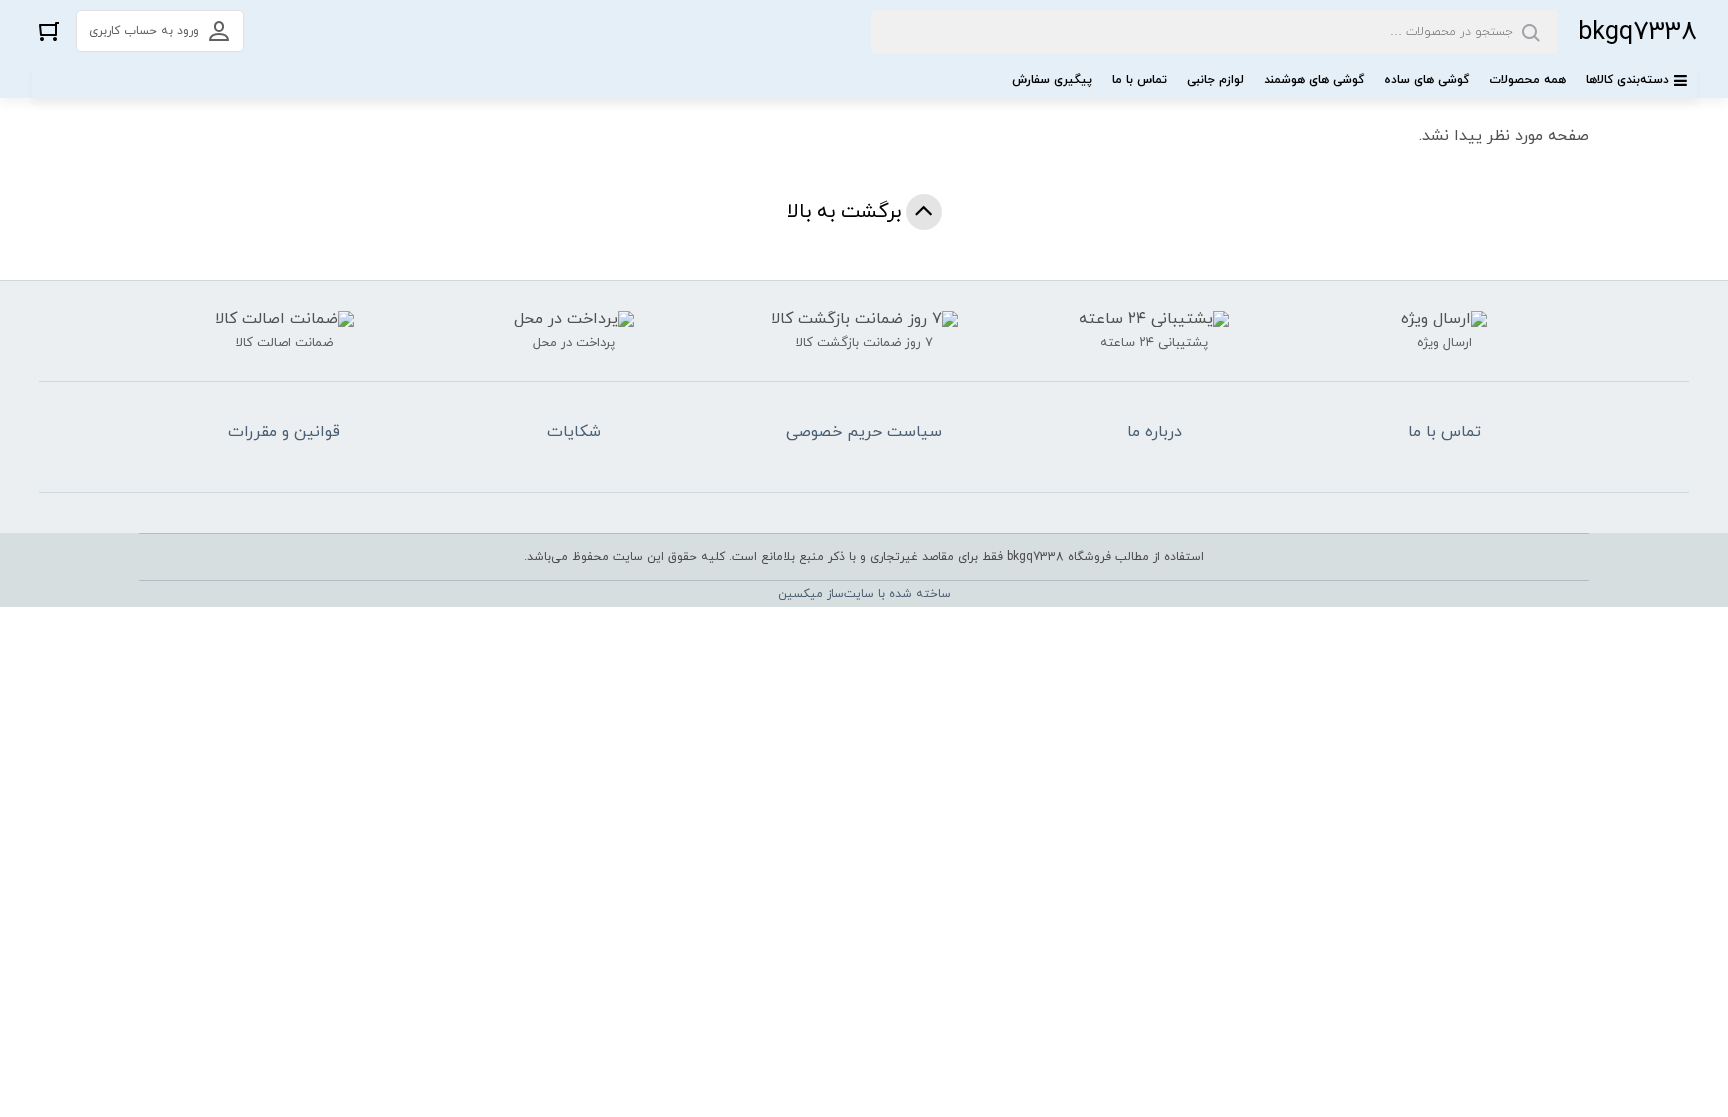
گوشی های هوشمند (1314, 80)
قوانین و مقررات (284, 432)
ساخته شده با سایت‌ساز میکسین (864, 594)
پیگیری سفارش (1052, 80)
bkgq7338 (1637, 32)
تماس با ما (1139, 80)
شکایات (574, 432)
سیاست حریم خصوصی (864, 432)
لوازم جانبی (1215, 80)
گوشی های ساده (1426, 80)
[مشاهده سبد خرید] (49, 30)
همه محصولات (1527, 80)
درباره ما (1154, 432)
